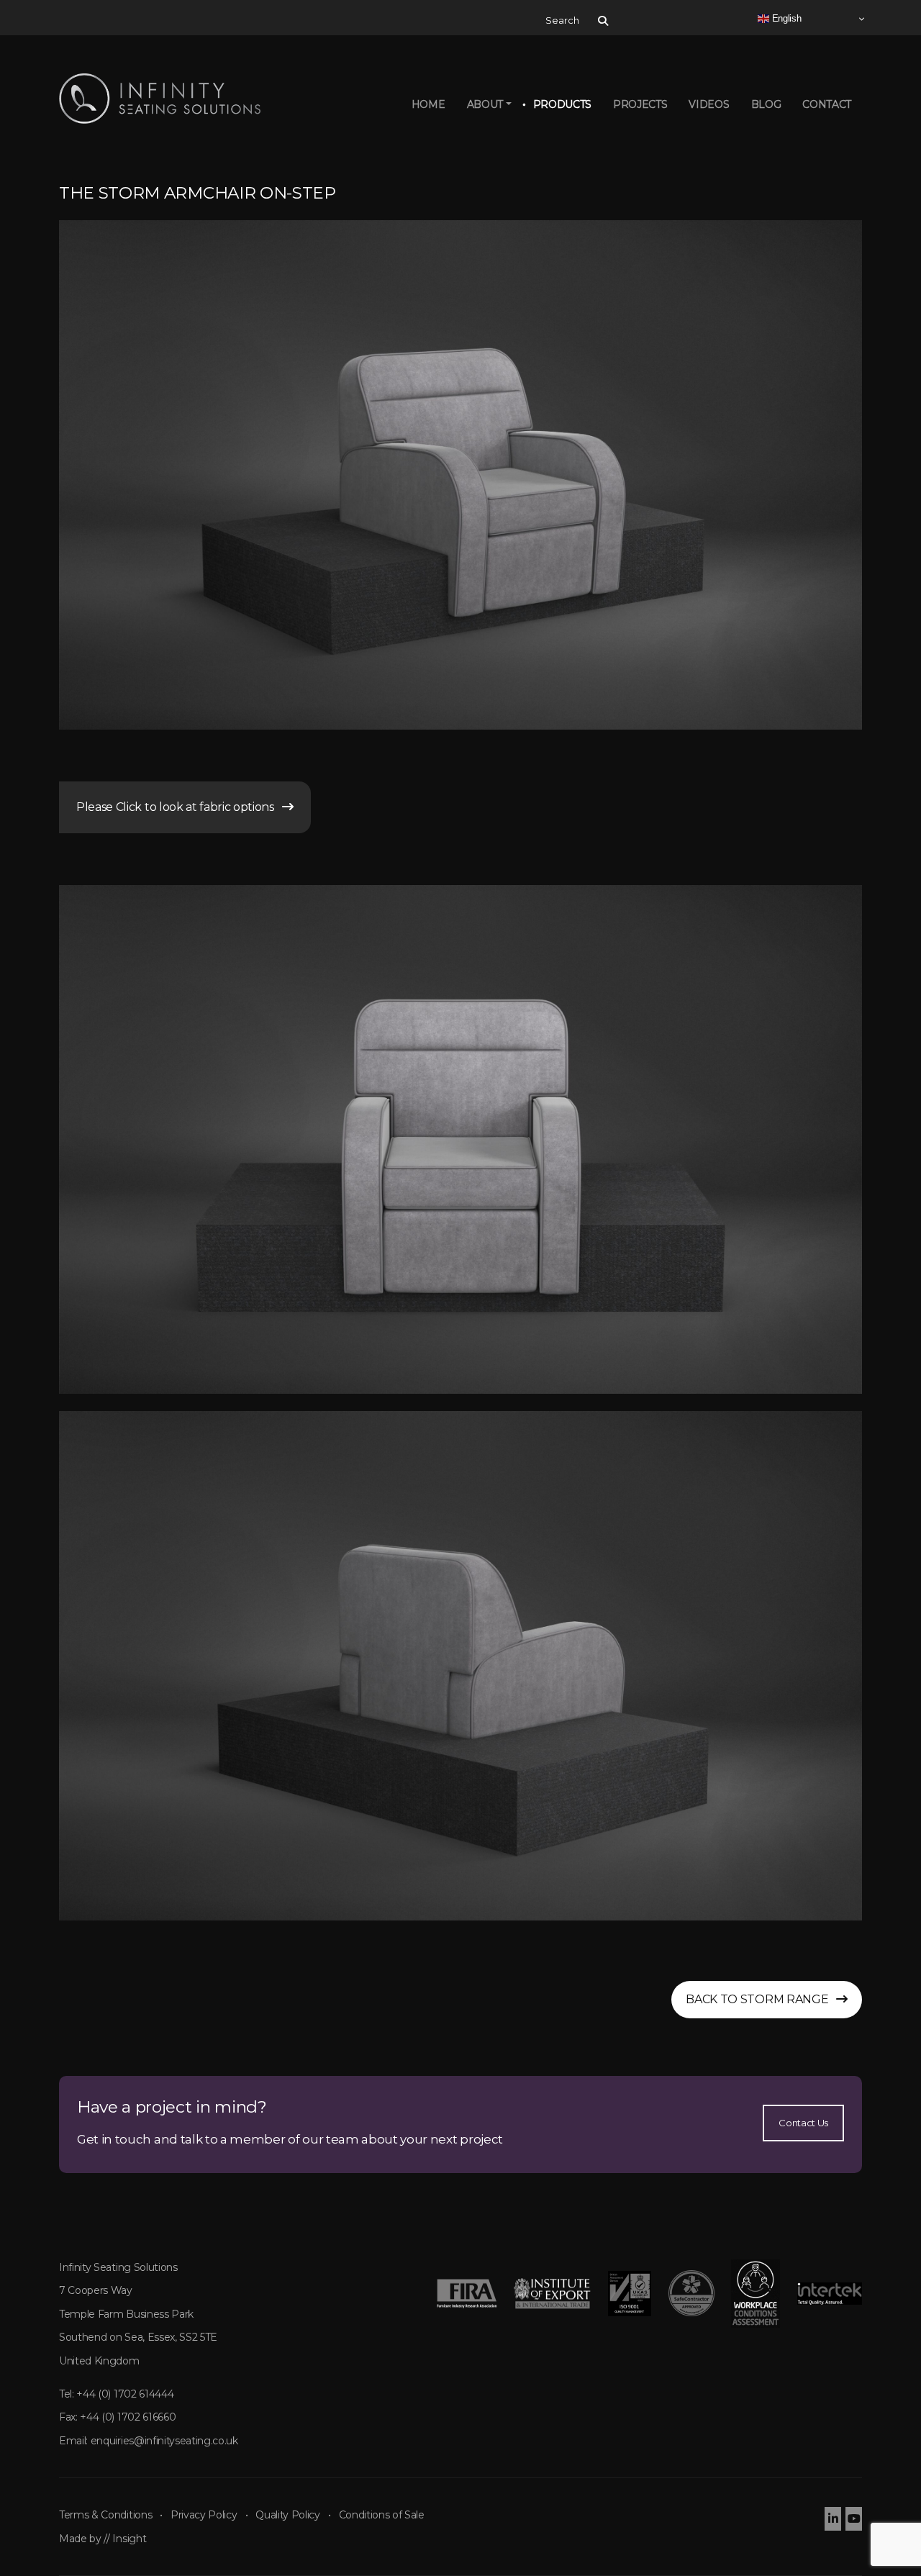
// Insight (125, 2539)
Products (562, 104)
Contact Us (803, 2123)
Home (428, 104)
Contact (827, 104)
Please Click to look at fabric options (179, 807)
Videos (709, 104)
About (485, 104)
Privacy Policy (204, 2515)
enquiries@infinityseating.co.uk (164, 2441)
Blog (766, 104)
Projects (640, 104)
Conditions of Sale (382, 2515)
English (785, 18)
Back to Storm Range (761, 1999)
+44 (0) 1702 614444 (125, 2394)
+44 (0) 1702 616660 (128, 2417)
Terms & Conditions (105, 2515)
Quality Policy (288, 2515)
